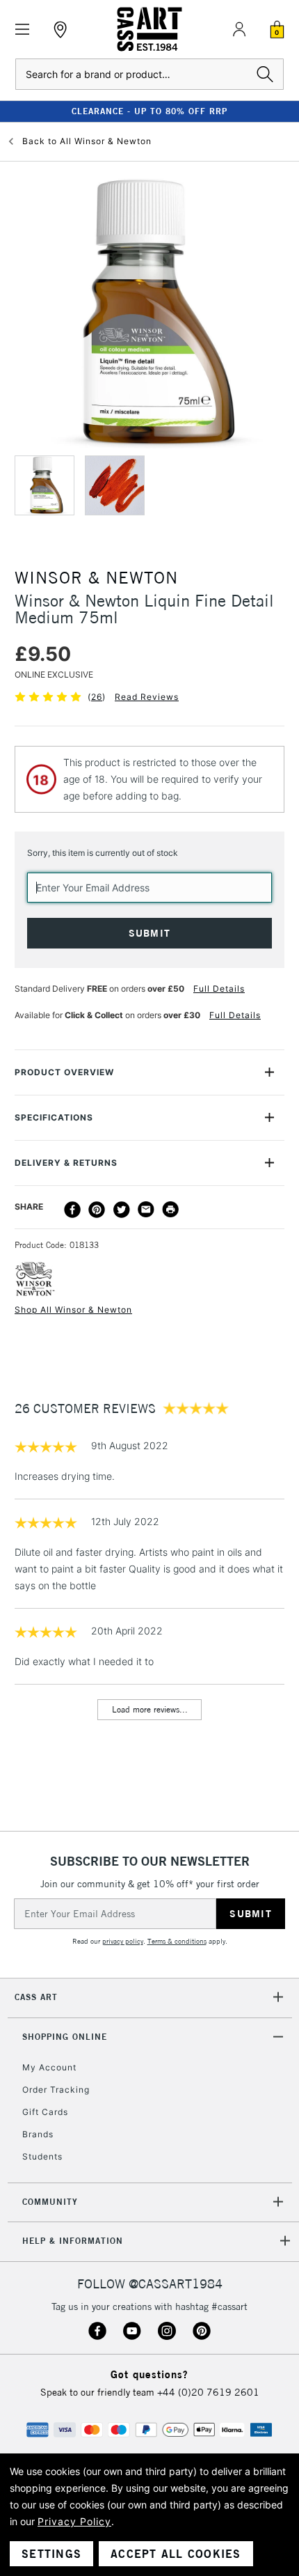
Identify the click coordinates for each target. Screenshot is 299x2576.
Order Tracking (56, 2090)
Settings (51, 2554)
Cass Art (36, 1997)
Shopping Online (65, 2037)
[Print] (170, 1210)
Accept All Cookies (176, 2554)
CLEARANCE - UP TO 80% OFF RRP (149, 111)
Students (42, 2156)
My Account (49, 2067)
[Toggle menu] (23, 30)
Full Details (219, 989)
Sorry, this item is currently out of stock (103, 853)
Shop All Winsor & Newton (73, 1310)
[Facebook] (72, 1210)
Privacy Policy (74, 2521)
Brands (38, 2134)
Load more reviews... (150, 1709)
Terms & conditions (177, 1941)
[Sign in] (239, 29)
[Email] (146, 1210)
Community (50, 2202)
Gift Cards (45, 2112)
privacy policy (123, 1941)
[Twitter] (122, 1210)
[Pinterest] (97, 1210)
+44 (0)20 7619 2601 (208, 2392)
